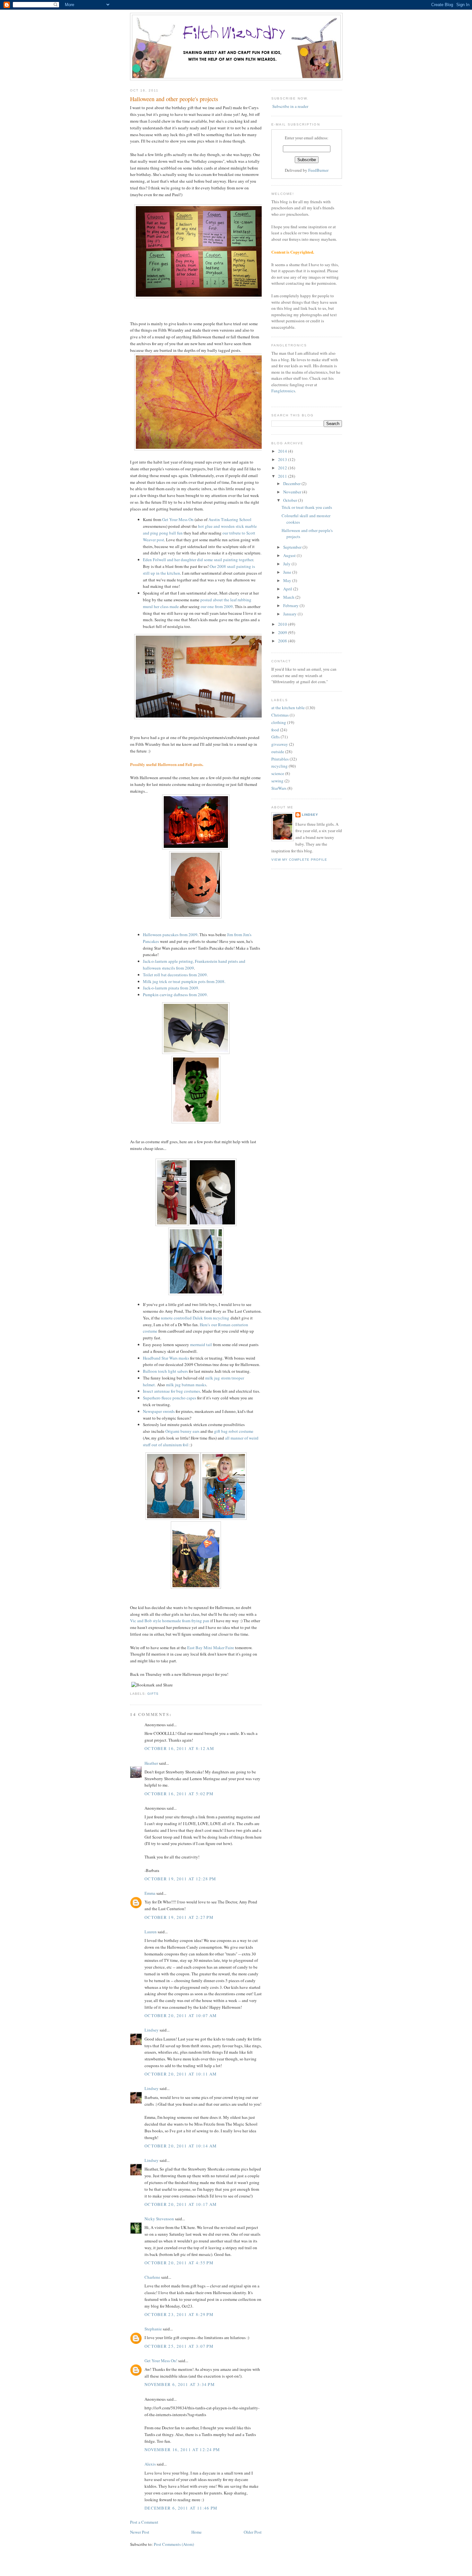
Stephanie (153, 2329)
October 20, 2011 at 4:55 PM (179, 2263)
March (289, 597)
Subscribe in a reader (290, 106)
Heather (151, 1763)
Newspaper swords (159, 1411)
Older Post (253, 2532)
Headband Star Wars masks (166, 1358)
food (275, 730)
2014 (283, 451)
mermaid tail (201, 1345)
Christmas (280, 715)
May (288, 580)
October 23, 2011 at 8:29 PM (179, 2314)
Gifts (153, 1694)
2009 (283, 632)
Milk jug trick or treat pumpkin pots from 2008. (184, 981)
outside (278, 752)
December (292, 483)
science (278, 773)
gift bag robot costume (234, 1431)
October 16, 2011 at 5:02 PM (179, 1794)
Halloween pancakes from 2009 (170, 935)
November (293, 492)
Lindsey (152, 2030)
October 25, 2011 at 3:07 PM (179, 2346)
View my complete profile (299, 860)
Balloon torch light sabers (165, 1371)
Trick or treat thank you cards (307, 507)
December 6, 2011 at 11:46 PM (181, 2508)
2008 (283, 641)
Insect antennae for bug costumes (171, 1391)
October (291, 500)
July (287, 564)
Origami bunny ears (182, 1431)
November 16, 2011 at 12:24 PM (182, 2450)
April (288, 589)
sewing (277, 781)
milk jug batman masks (186, 1385)
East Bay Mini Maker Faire (211, 1648)
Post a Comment (144, 2522)
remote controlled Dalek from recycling (195, 1318)
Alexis (150, 2464)
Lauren (151, 1932)
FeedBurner (318, 170)
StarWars (279, 788)
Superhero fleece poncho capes (170, 1398)
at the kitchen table (288, 708)
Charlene (152, 2277)
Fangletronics (283, 391)
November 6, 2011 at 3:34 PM (180, 2384)
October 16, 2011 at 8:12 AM (179, 1748)
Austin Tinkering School (230, 519)
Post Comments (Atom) (174, 2544)
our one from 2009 (217, 606)
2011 (283, 476)
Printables (280, 759)
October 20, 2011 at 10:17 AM (181, 2204)
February (291, 605)
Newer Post (140, 2532)
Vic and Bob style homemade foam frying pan (170, 1621)
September (293, 547)
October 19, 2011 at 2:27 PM (179, 1917)
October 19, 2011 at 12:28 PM (180, 1879)
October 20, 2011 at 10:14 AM (181, 2146)
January (290, 614)
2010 (283, 624)
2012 (283, 468)
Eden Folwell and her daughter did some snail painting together (198, 560)
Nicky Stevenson (159, 2219)
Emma (150, 1893)
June (288, 572)
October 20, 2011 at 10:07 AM (181, 2015)
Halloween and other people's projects (174, 99)
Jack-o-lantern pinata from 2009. (171, 988)
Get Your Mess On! (161, 2361)
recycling (280, 766)
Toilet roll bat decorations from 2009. (175, 975)
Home (197, 2532)
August (290, 555)
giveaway (280, 744)
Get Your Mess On (178, 519)
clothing (279, 722)
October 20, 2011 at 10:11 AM (181, 2074)
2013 (283, 459)
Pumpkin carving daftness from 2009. (175, 995)
